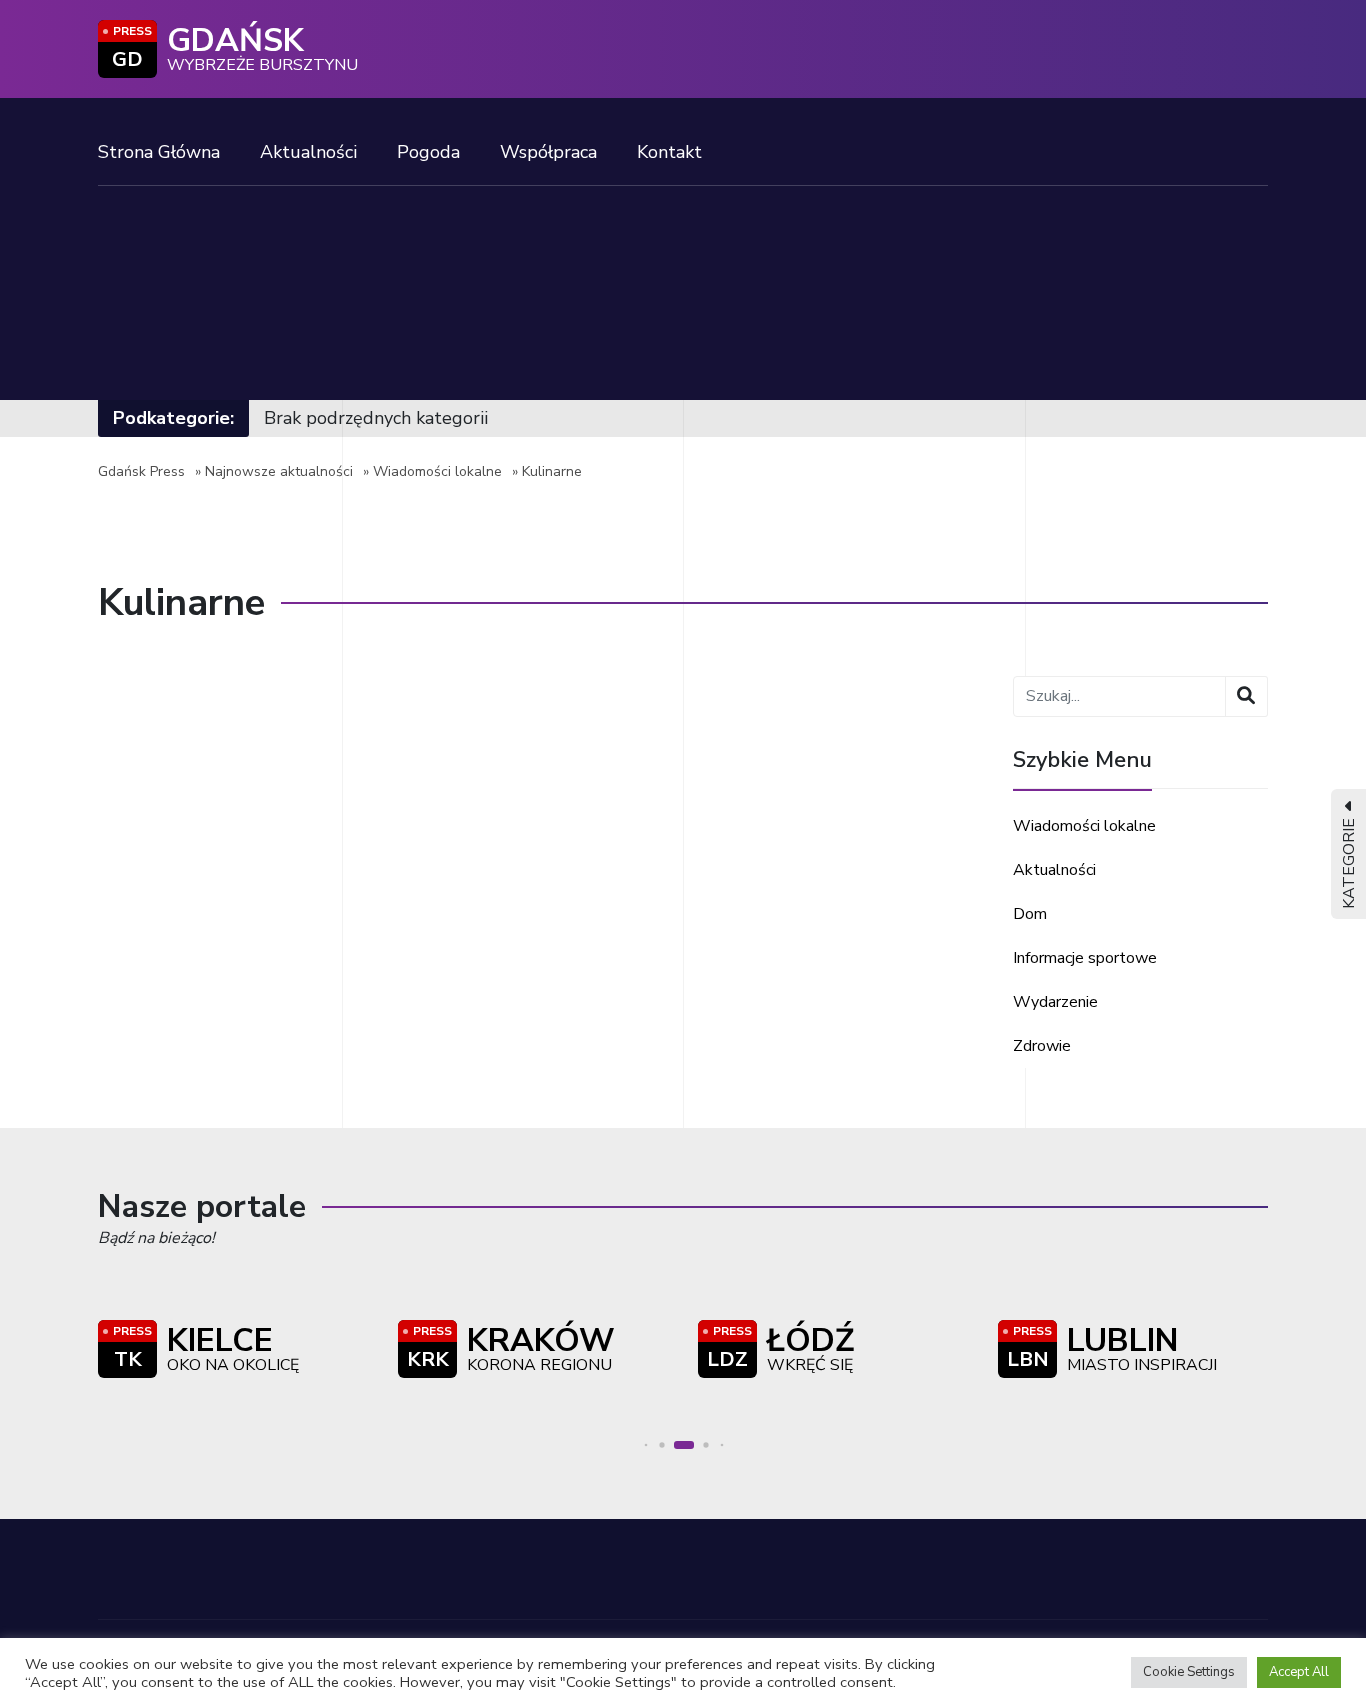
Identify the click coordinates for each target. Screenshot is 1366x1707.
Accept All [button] (1299, 1672)
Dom (1030, 914)
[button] (646, 1445)
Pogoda (428, 152)
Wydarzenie (1055, 1002)
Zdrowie (1042, 1046)
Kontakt (669, 152)
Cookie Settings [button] (1189, 1672)
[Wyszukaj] (1246, 696)
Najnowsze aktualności (279, 471)
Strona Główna (159, 152)
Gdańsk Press (141, 471)
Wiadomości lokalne (437, 471)
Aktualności (308, 152)
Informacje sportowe (1085, 958)
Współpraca (548, 152)
